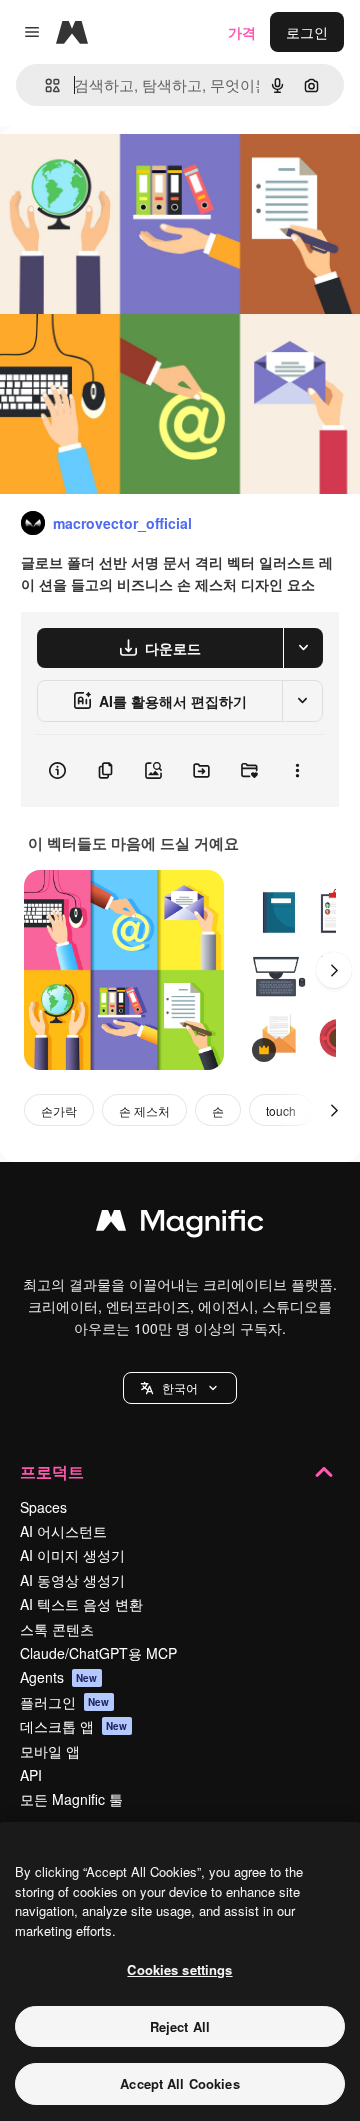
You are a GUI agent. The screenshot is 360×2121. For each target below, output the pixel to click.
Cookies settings (179, 1969)
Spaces (43, 1507)
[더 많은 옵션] (297, 771)
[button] (180, 1388)
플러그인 (65, 1702)
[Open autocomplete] (44, 85)
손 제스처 (144, 1110)
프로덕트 (52, 1471)
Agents (59, 1677)
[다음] (334, 970)
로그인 (307, 32)
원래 (115, 171)
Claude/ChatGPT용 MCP (98, 1653)
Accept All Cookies (179, 2083)
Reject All (180, 2026)
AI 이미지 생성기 (72, 1555)
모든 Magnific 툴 (71, 1799)
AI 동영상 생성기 (72, 1580)
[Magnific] (180, 1225)
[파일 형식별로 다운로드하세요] (303, 648)
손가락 (59, 1110)
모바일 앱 (50, 1751)
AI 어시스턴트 (63, 1531)
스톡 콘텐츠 (57, 1629)
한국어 (180, 1387)
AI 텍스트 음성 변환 (81, 1604)
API (31, 1775)
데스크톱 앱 (74, 1726)
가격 (242, 32)
